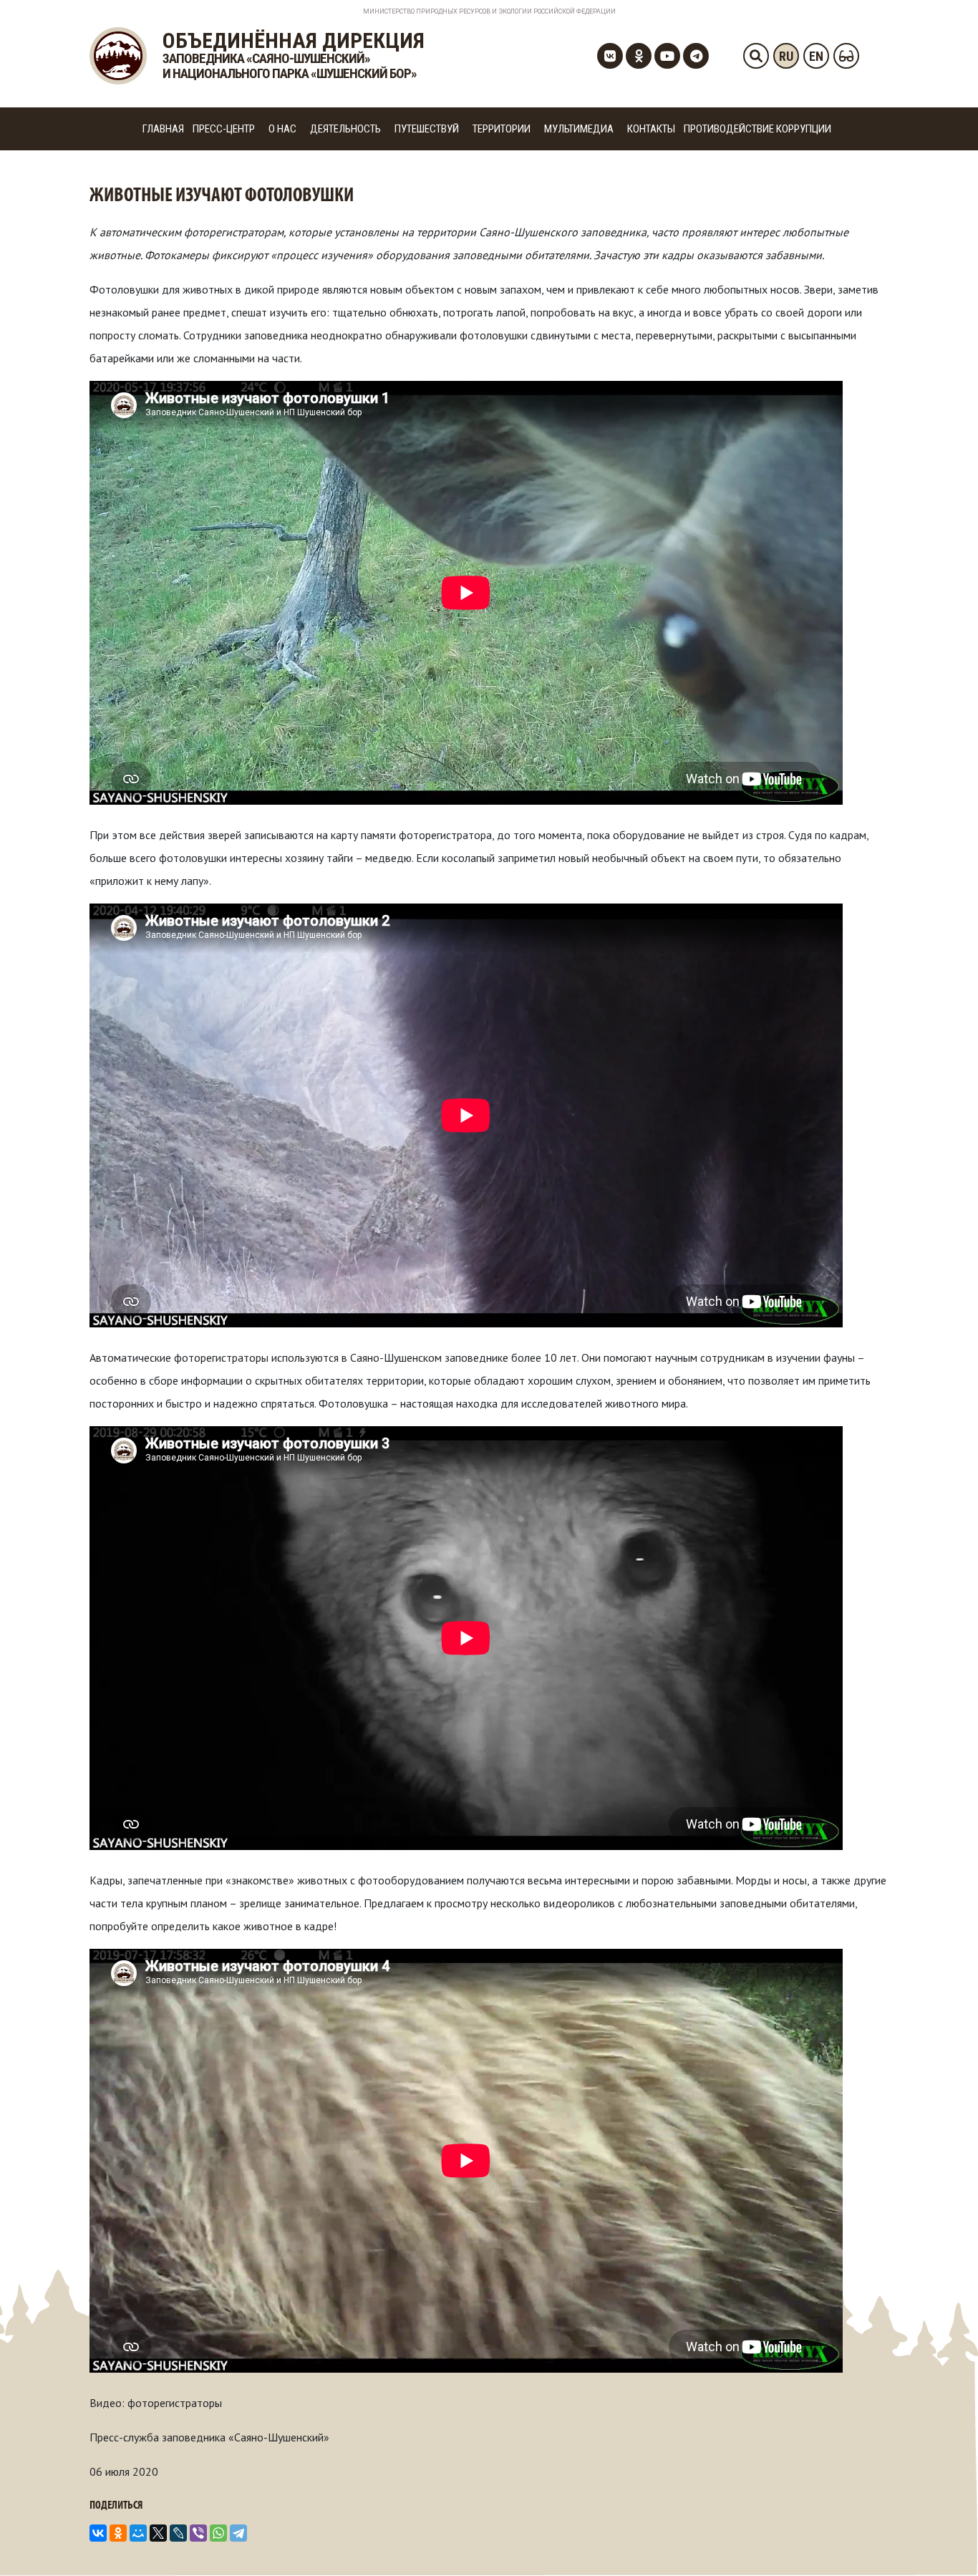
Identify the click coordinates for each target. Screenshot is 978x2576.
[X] (158, 2533)
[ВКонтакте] (98, 2533)
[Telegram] (238, 2533)
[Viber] (198, 2533)
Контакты (651, 129)
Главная (163, 129)
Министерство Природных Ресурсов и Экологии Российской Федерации (489, 11)
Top (944, 2542)
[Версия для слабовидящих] (846, 56)
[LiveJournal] (178, 2533)
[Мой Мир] (138, 2533)
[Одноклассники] (118, 2533)
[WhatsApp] (218, 2533)
